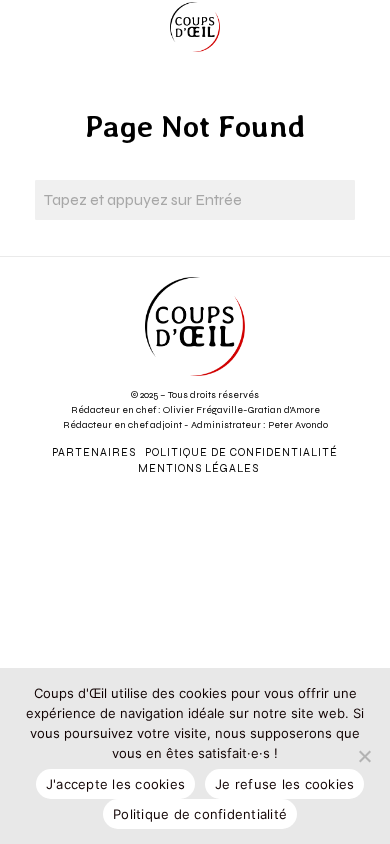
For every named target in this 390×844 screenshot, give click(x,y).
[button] (335, 200)
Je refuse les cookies (284, 784)
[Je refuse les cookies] (365, 756)
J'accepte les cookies (115, 784)
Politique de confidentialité (200, 814)
